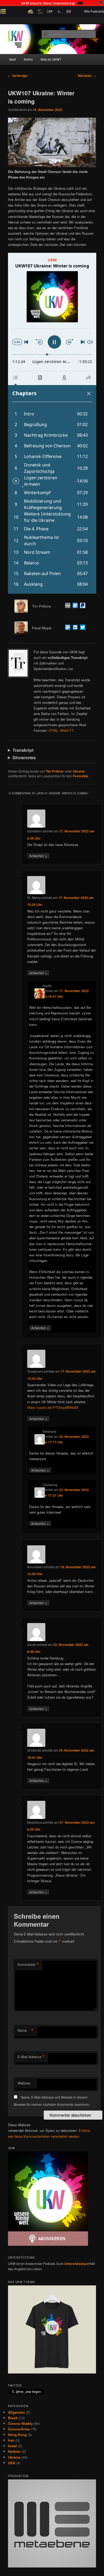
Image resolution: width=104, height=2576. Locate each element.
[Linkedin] (74, 628)
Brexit (13, 2418)
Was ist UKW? (51, 59)
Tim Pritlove (55, 771)
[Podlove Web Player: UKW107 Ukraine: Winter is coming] (52, 423)
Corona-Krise (19, 2429)
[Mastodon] (74, 606)
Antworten (38, 856)
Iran (11, 2440)
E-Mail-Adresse (31, 2057)
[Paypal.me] (82, 606)
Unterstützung (75, 2264)
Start (12, 59)
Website (24, 2083)
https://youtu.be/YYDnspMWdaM (53, 1407)
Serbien (14, 2451)
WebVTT (67, 730)
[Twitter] (82, 628)
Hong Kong (17, 2435)
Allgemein (16, 2412)
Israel (13, 2446)
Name (26, 2030)
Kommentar (28, 1964)
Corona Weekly (20, 2423)
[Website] (67, 606)
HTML (53, 730)
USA (12, 2463)
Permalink (81, 776)
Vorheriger (18, 76)
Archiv (28, 59)
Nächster (87, 76)
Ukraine (79, 771)
